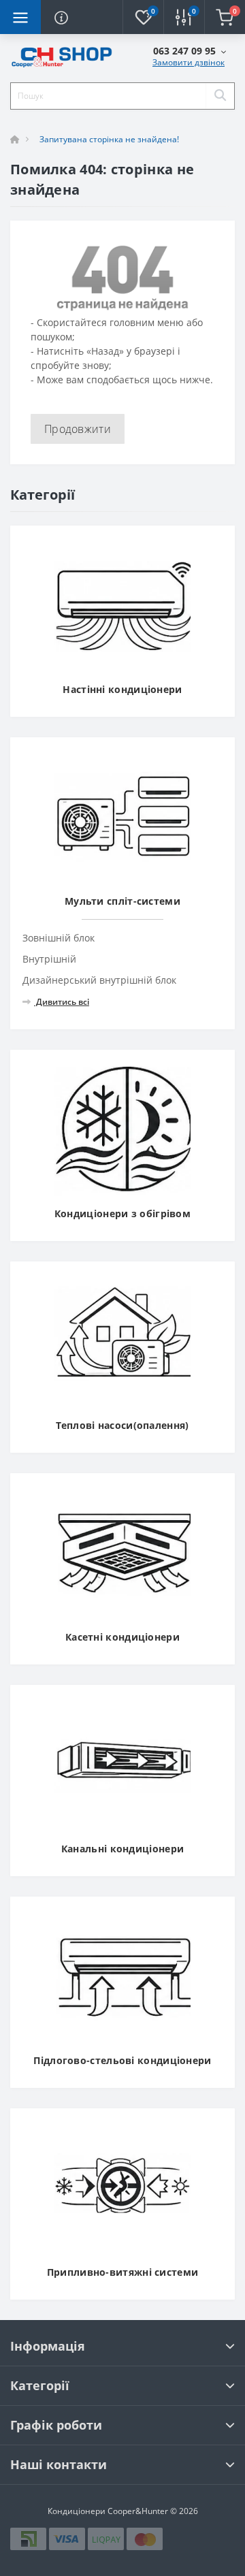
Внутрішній (49, 959)
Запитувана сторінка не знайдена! (109, 139)
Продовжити (78, 429)
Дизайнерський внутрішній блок (99, 980)
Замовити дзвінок (189, 62)
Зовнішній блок (59, 938)
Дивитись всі (62, 1002)
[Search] (220, 96)
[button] (190, 51)
